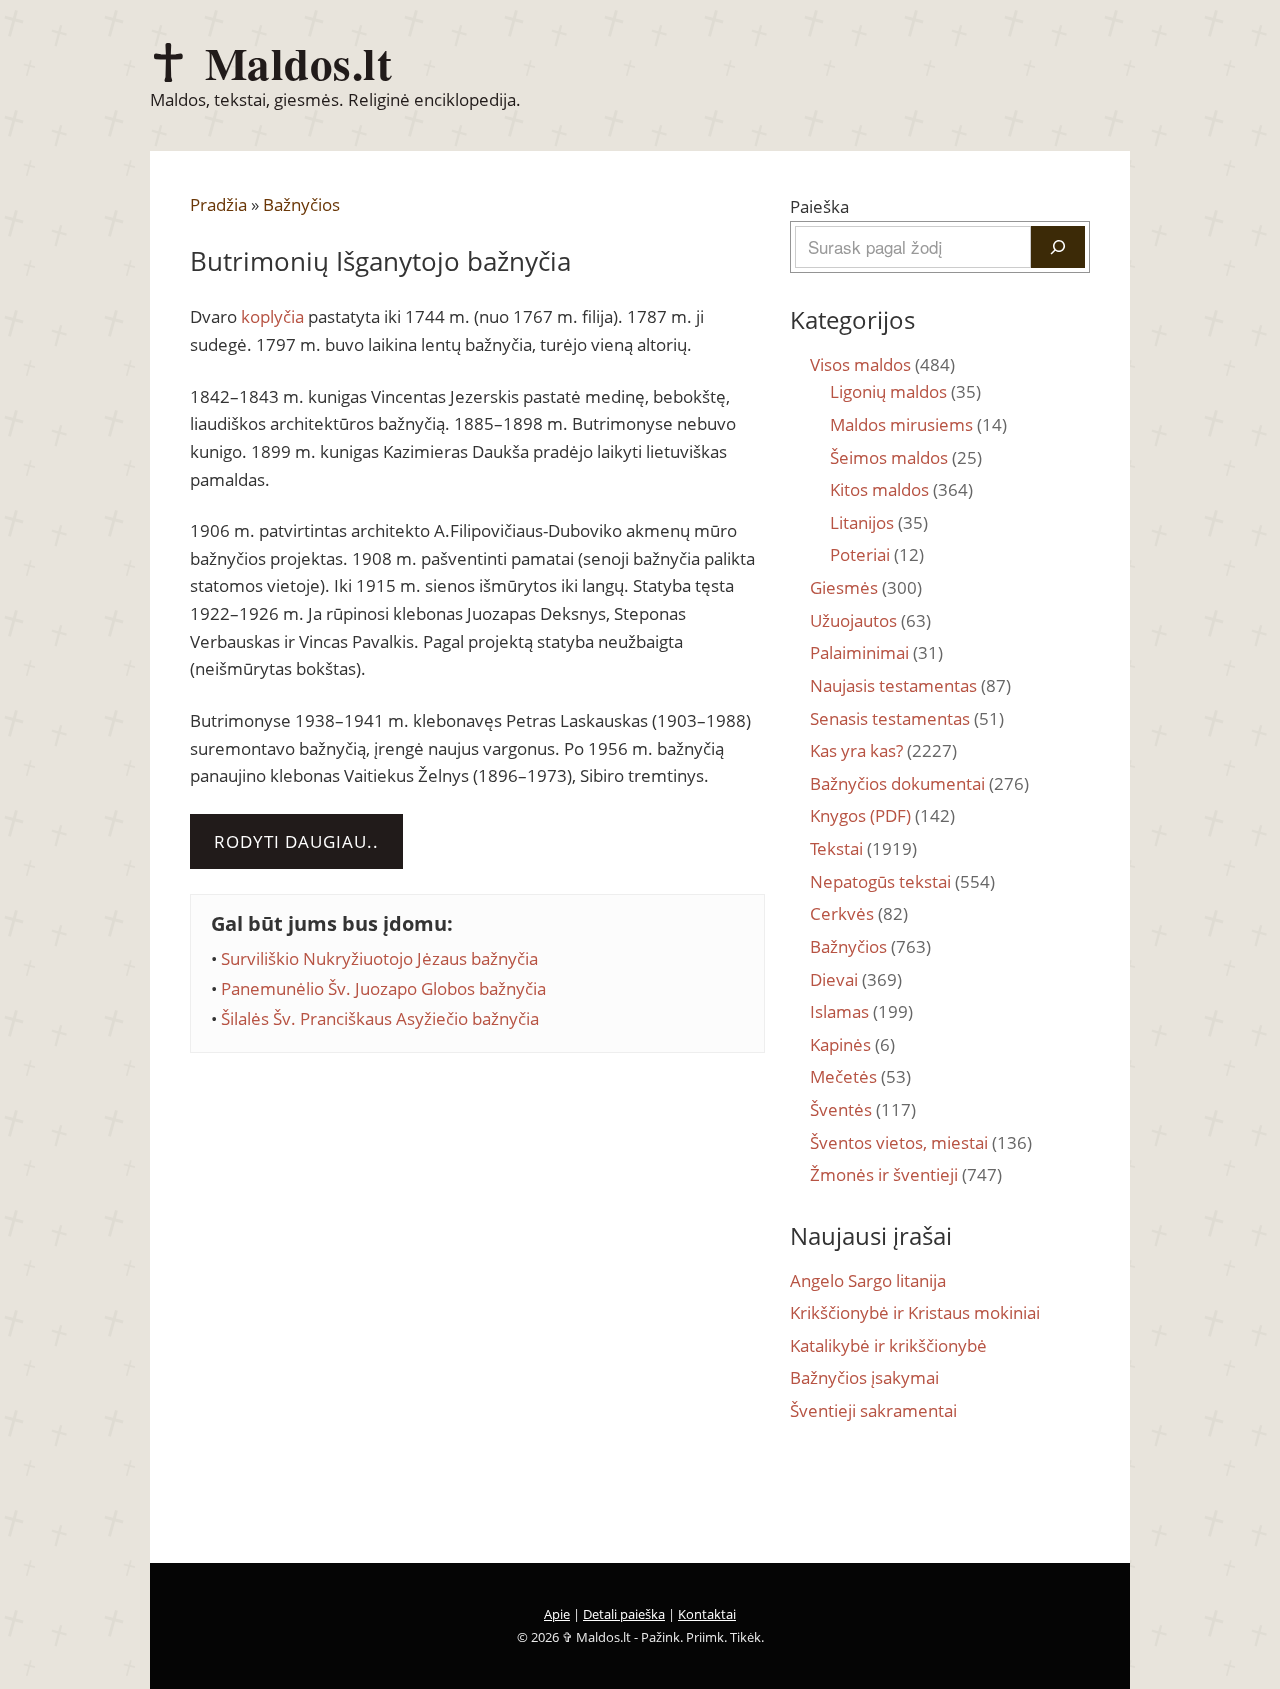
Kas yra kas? (883, 750)
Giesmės (866, 587)
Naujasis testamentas (910, 685)
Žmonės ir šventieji (906, 1174)
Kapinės (852, 1044)
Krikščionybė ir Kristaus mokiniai (915, 1312)
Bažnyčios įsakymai (864, 1377)
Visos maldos (882, 364)
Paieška (819, 206)
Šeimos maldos (906, 457)
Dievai (856, 979)
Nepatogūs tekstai (902, 881)
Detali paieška (624, 1614)
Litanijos (879, 522)
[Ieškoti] (1058, 247)
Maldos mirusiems (918, 424)
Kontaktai (707, 1614)
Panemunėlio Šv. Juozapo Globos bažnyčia (383, 988)
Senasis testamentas (907, 718)
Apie (557, 1614)
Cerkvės (859, 913)
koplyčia (272, 316)
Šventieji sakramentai (873, 1410)
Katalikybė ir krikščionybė (888, 1345)
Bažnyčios (301, 204)
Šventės (863, 1109)
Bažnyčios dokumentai (919, 783)
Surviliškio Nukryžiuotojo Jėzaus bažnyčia (379, 958)
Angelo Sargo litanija (868, 1280)
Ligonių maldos (905, 391)
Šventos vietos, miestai (921, 1142)
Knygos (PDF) (882, 815)
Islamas (861, 1011)
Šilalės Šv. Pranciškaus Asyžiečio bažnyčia (380, 1018)
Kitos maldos (901, 489)
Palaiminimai (876, 652)
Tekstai (863, 848)
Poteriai (877, 554)
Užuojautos (870, 620)
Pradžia (218, 204)
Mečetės (860, 1076)
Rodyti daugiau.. (296, 841)
